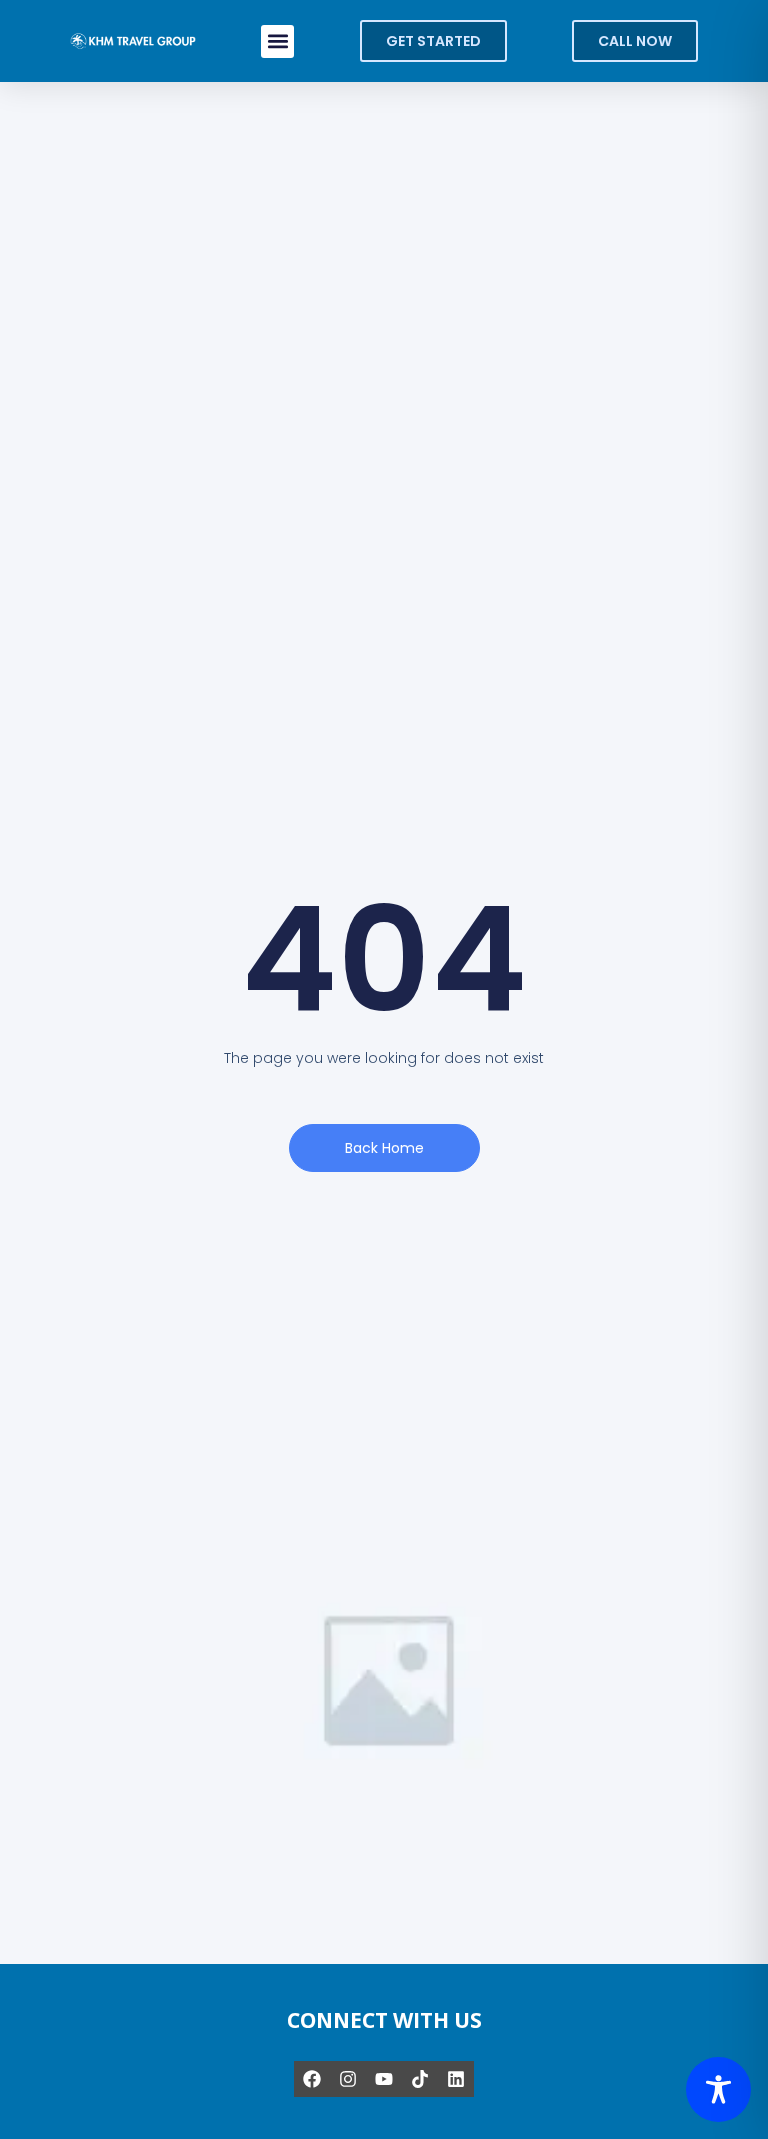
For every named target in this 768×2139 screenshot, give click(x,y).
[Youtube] (384, 2079)
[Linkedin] (456, 2079)
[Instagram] (348, 2079)
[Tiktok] (420, 2079)
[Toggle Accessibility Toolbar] (718, 2089)
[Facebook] (312, 2079)
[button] (277, 41)
